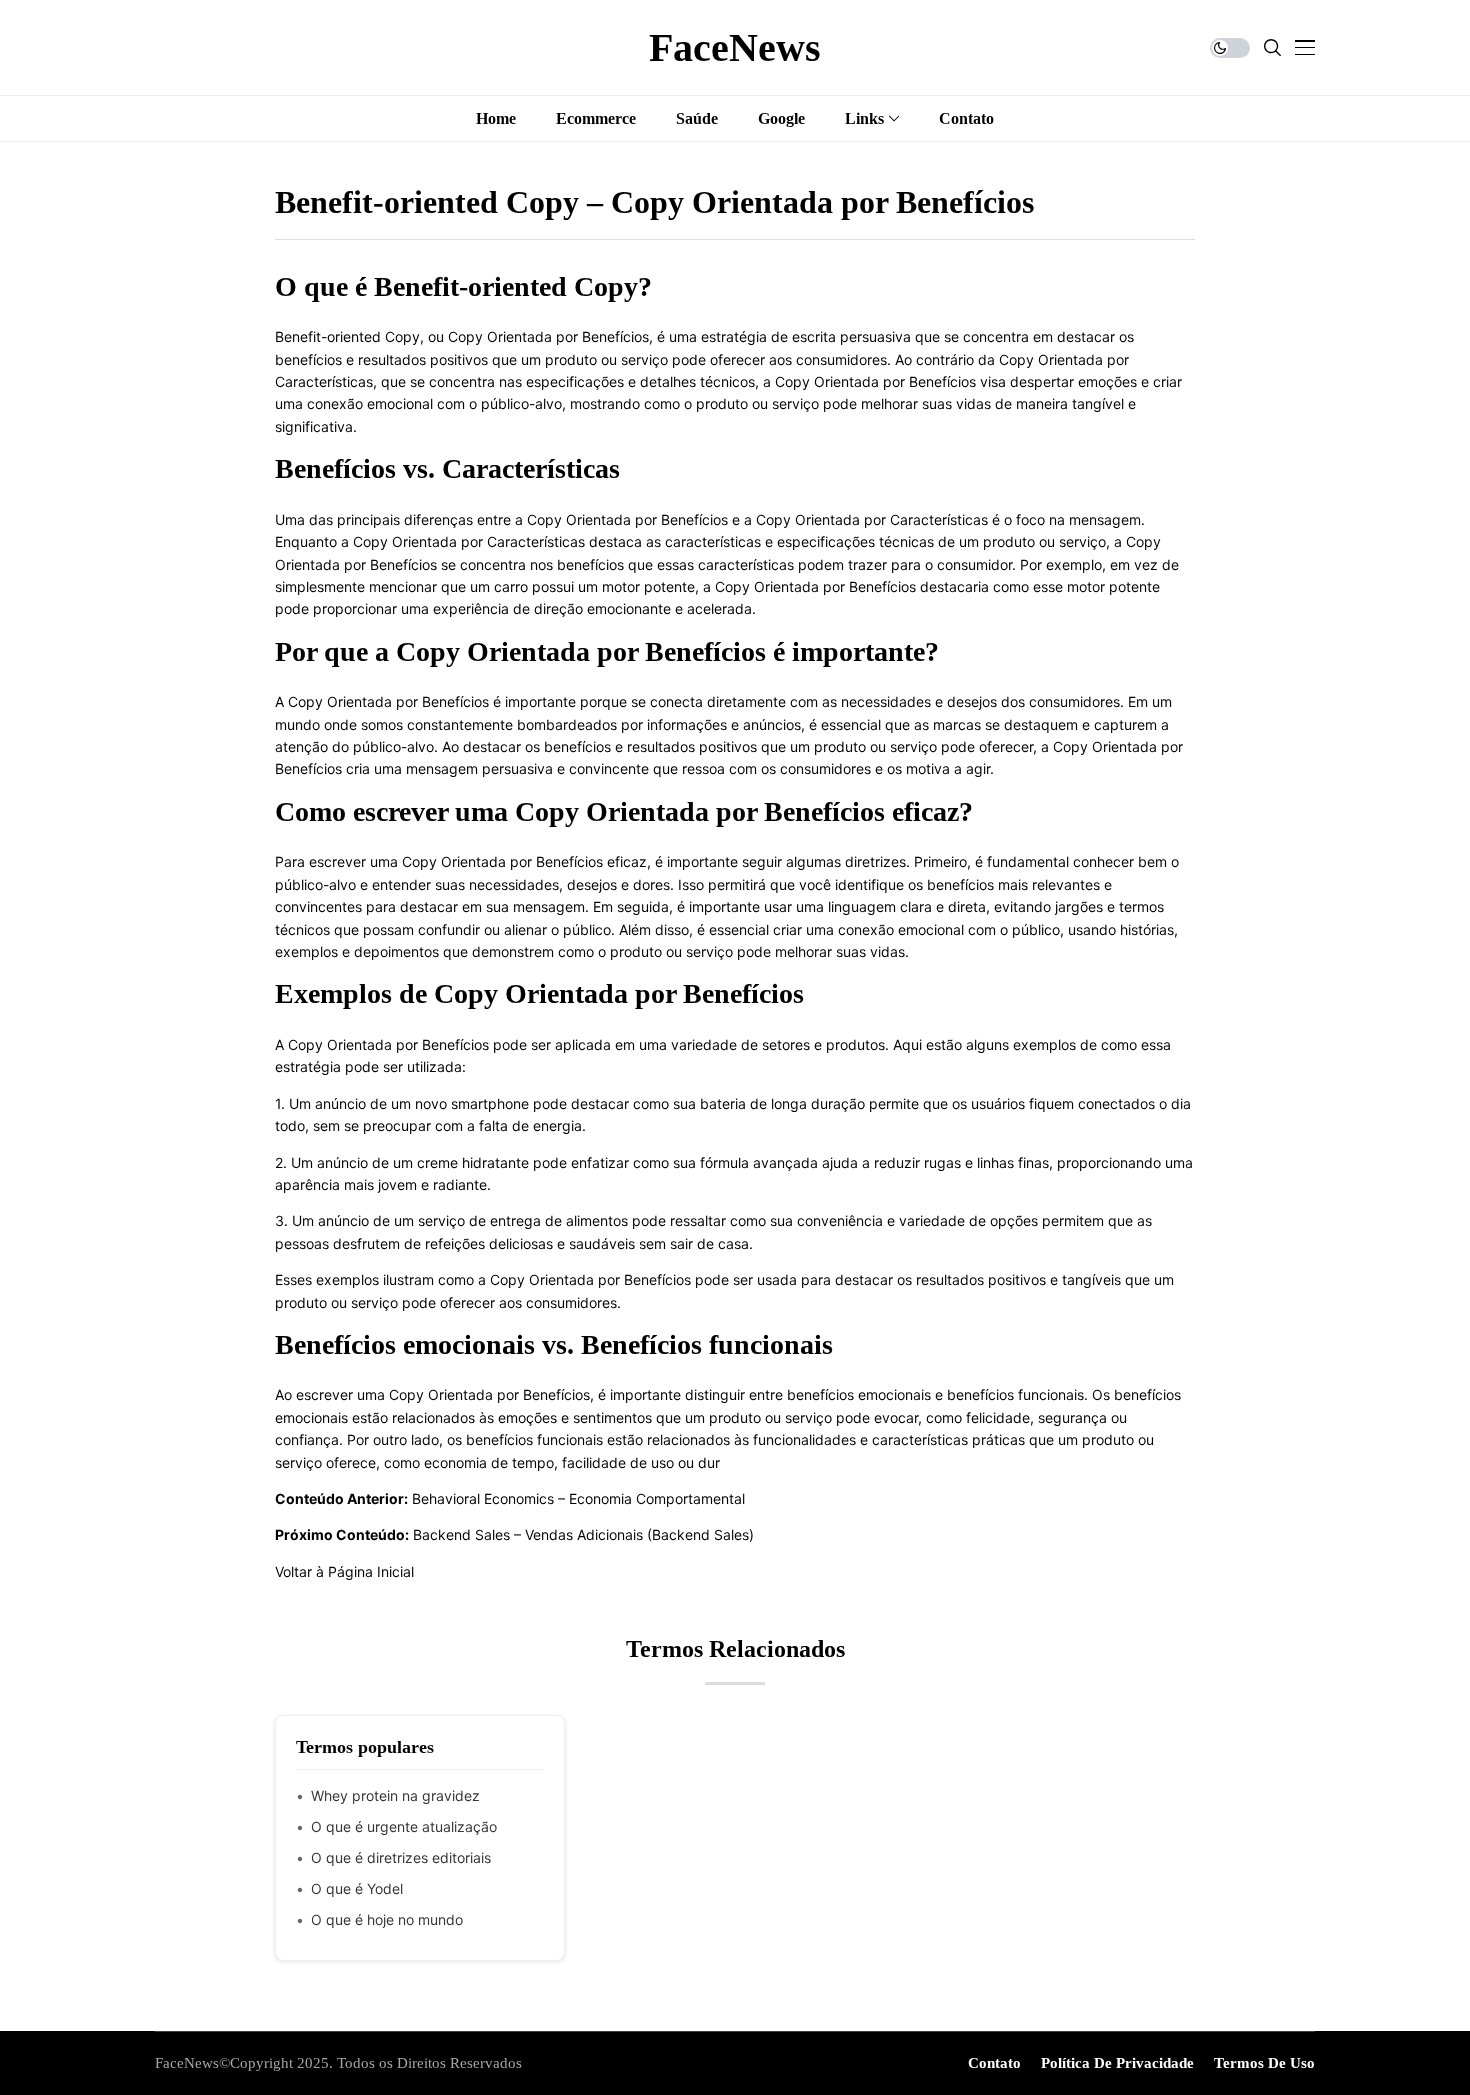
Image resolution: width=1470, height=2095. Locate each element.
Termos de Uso (1264, 2063)
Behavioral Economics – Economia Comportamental (578, 1498)
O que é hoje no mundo (387, 1919)
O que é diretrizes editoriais (401, 1857)
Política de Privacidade (1117, 2063)
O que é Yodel (357, 1888)
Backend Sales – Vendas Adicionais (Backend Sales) (583, 1534)
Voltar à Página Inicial (344, 1571)
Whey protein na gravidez (395, 1795)
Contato (994, 2063)
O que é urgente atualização (404, 1826)
